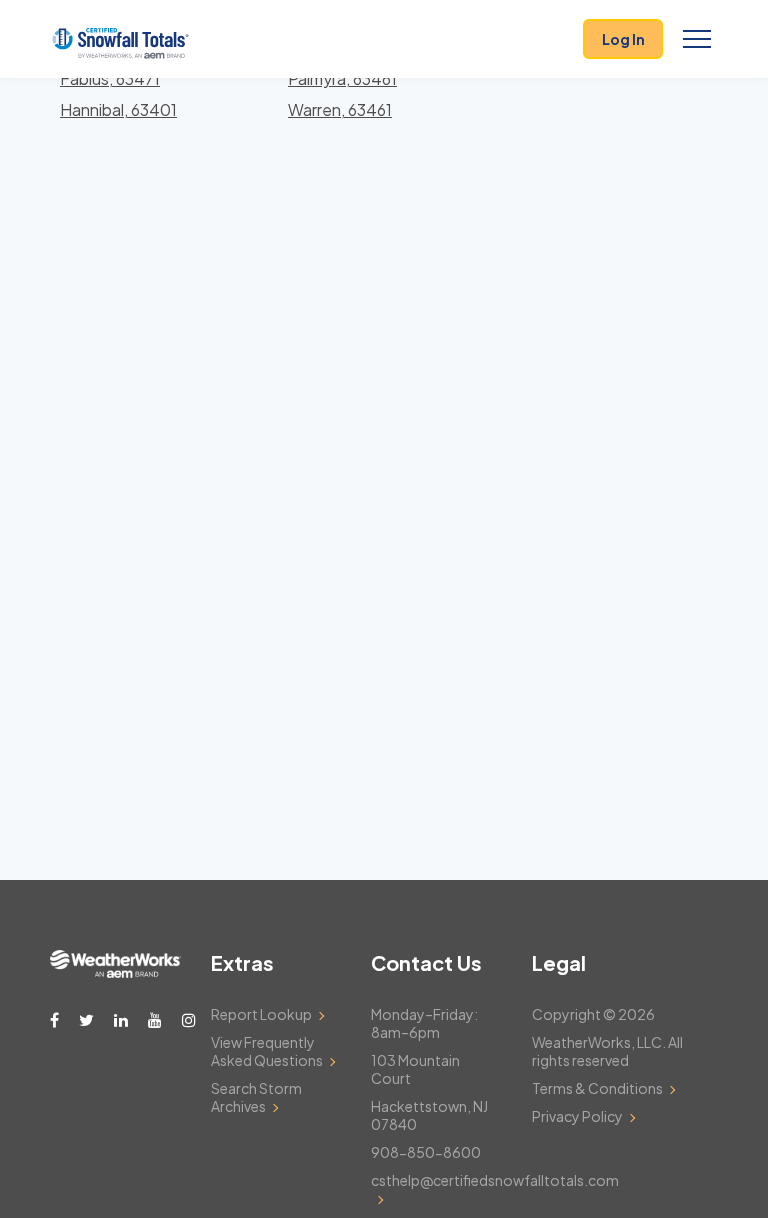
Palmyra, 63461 (342, 78)
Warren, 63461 (340, 109)
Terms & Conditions (597, 1088)
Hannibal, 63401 (118, 109)
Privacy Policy (577, 1116)
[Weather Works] (115, 972)
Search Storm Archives (256, 1097)
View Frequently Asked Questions (267, 1051)
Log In (623, 39)
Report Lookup (261, 1014)
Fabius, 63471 (110, 78)
